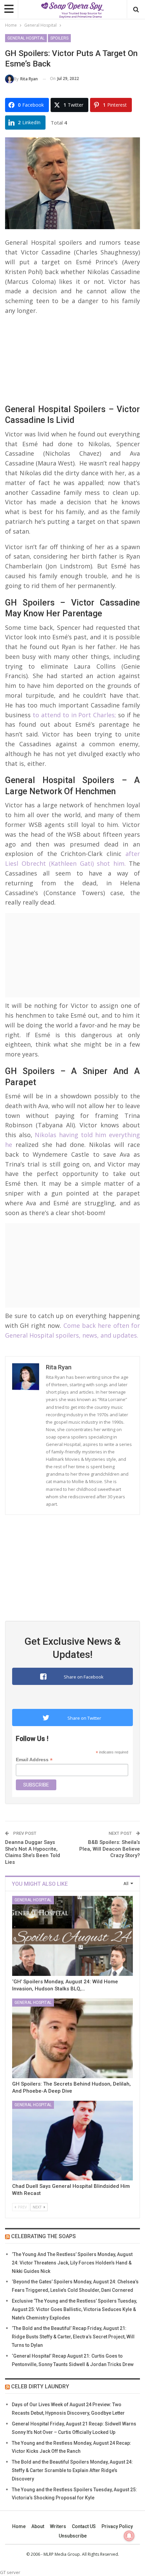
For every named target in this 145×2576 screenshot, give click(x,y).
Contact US (84, 2526)
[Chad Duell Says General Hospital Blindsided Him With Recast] (72, 2141)
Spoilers (59, 38)
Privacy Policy (117, 2526)
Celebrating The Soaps (43, 2236)
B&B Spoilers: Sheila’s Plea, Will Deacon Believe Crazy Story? (110, 1849)
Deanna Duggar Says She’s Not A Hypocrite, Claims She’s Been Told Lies (33, 1852)
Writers (58, 2526)
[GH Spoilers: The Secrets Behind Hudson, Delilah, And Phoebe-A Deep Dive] (72, 2038)
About (38, 2526)
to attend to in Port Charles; (74, 715)
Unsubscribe (73, 2536)
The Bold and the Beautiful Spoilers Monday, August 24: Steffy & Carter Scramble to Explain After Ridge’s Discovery (72, 2470)
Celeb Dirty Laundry (40, 2386)
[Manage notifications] (129, 2536)
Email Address (34, 1760)
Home (19, 2526)
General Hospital (26, 38)
